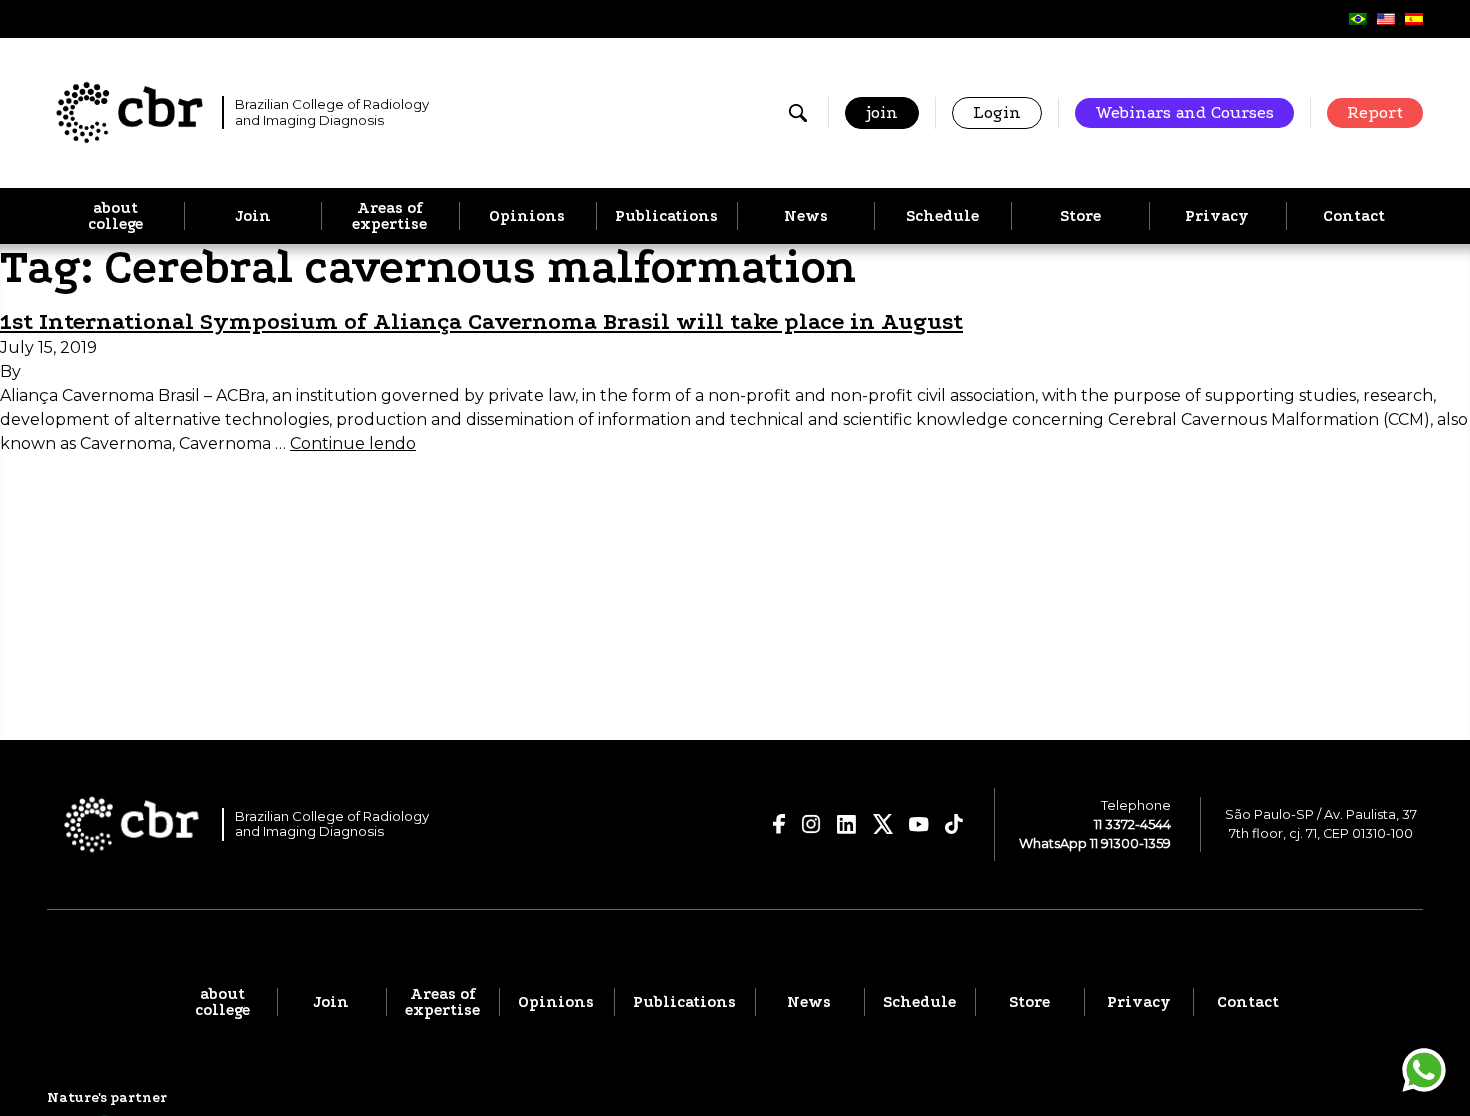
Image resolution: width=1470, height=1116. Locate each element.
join (882, 112)
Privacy (1217, 216)
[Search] (798, 113)
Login (997, 112)
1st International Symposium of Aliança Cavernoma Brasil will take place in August (481, 321)
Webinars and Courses (1184, 112)
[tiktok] (954, 824)
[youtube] (919, 825)
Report (1375, 112)
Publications (666, 216)
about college (115, 216)
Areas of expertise (389, 216)
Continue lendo (353, 443)
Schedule (942, 216)
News (806, 216)
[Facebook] (779, 824)
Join (253, 216)
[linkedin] (847, 824)
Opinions (527, 216)
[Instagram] (811, 824)
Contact (1354, 216)
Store (1080, 216)
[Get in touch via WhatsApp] (1424, 1070)
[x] (883, 824)
